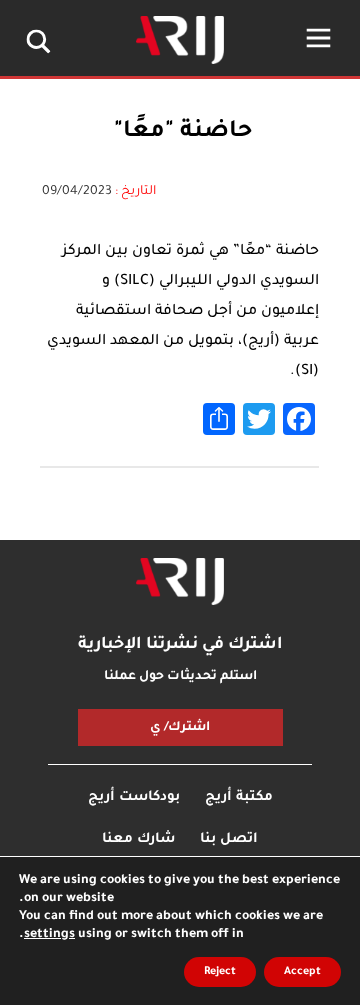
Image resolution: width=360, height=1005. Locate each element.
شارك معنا (138, 839)
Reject (220, 972)
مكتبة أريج (239, 797)
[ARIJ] (180, 582)
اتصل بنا (229, 839)
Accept (302, 972)
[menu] (318, 38)
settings (49, 935)
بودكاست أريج (134, 797)
